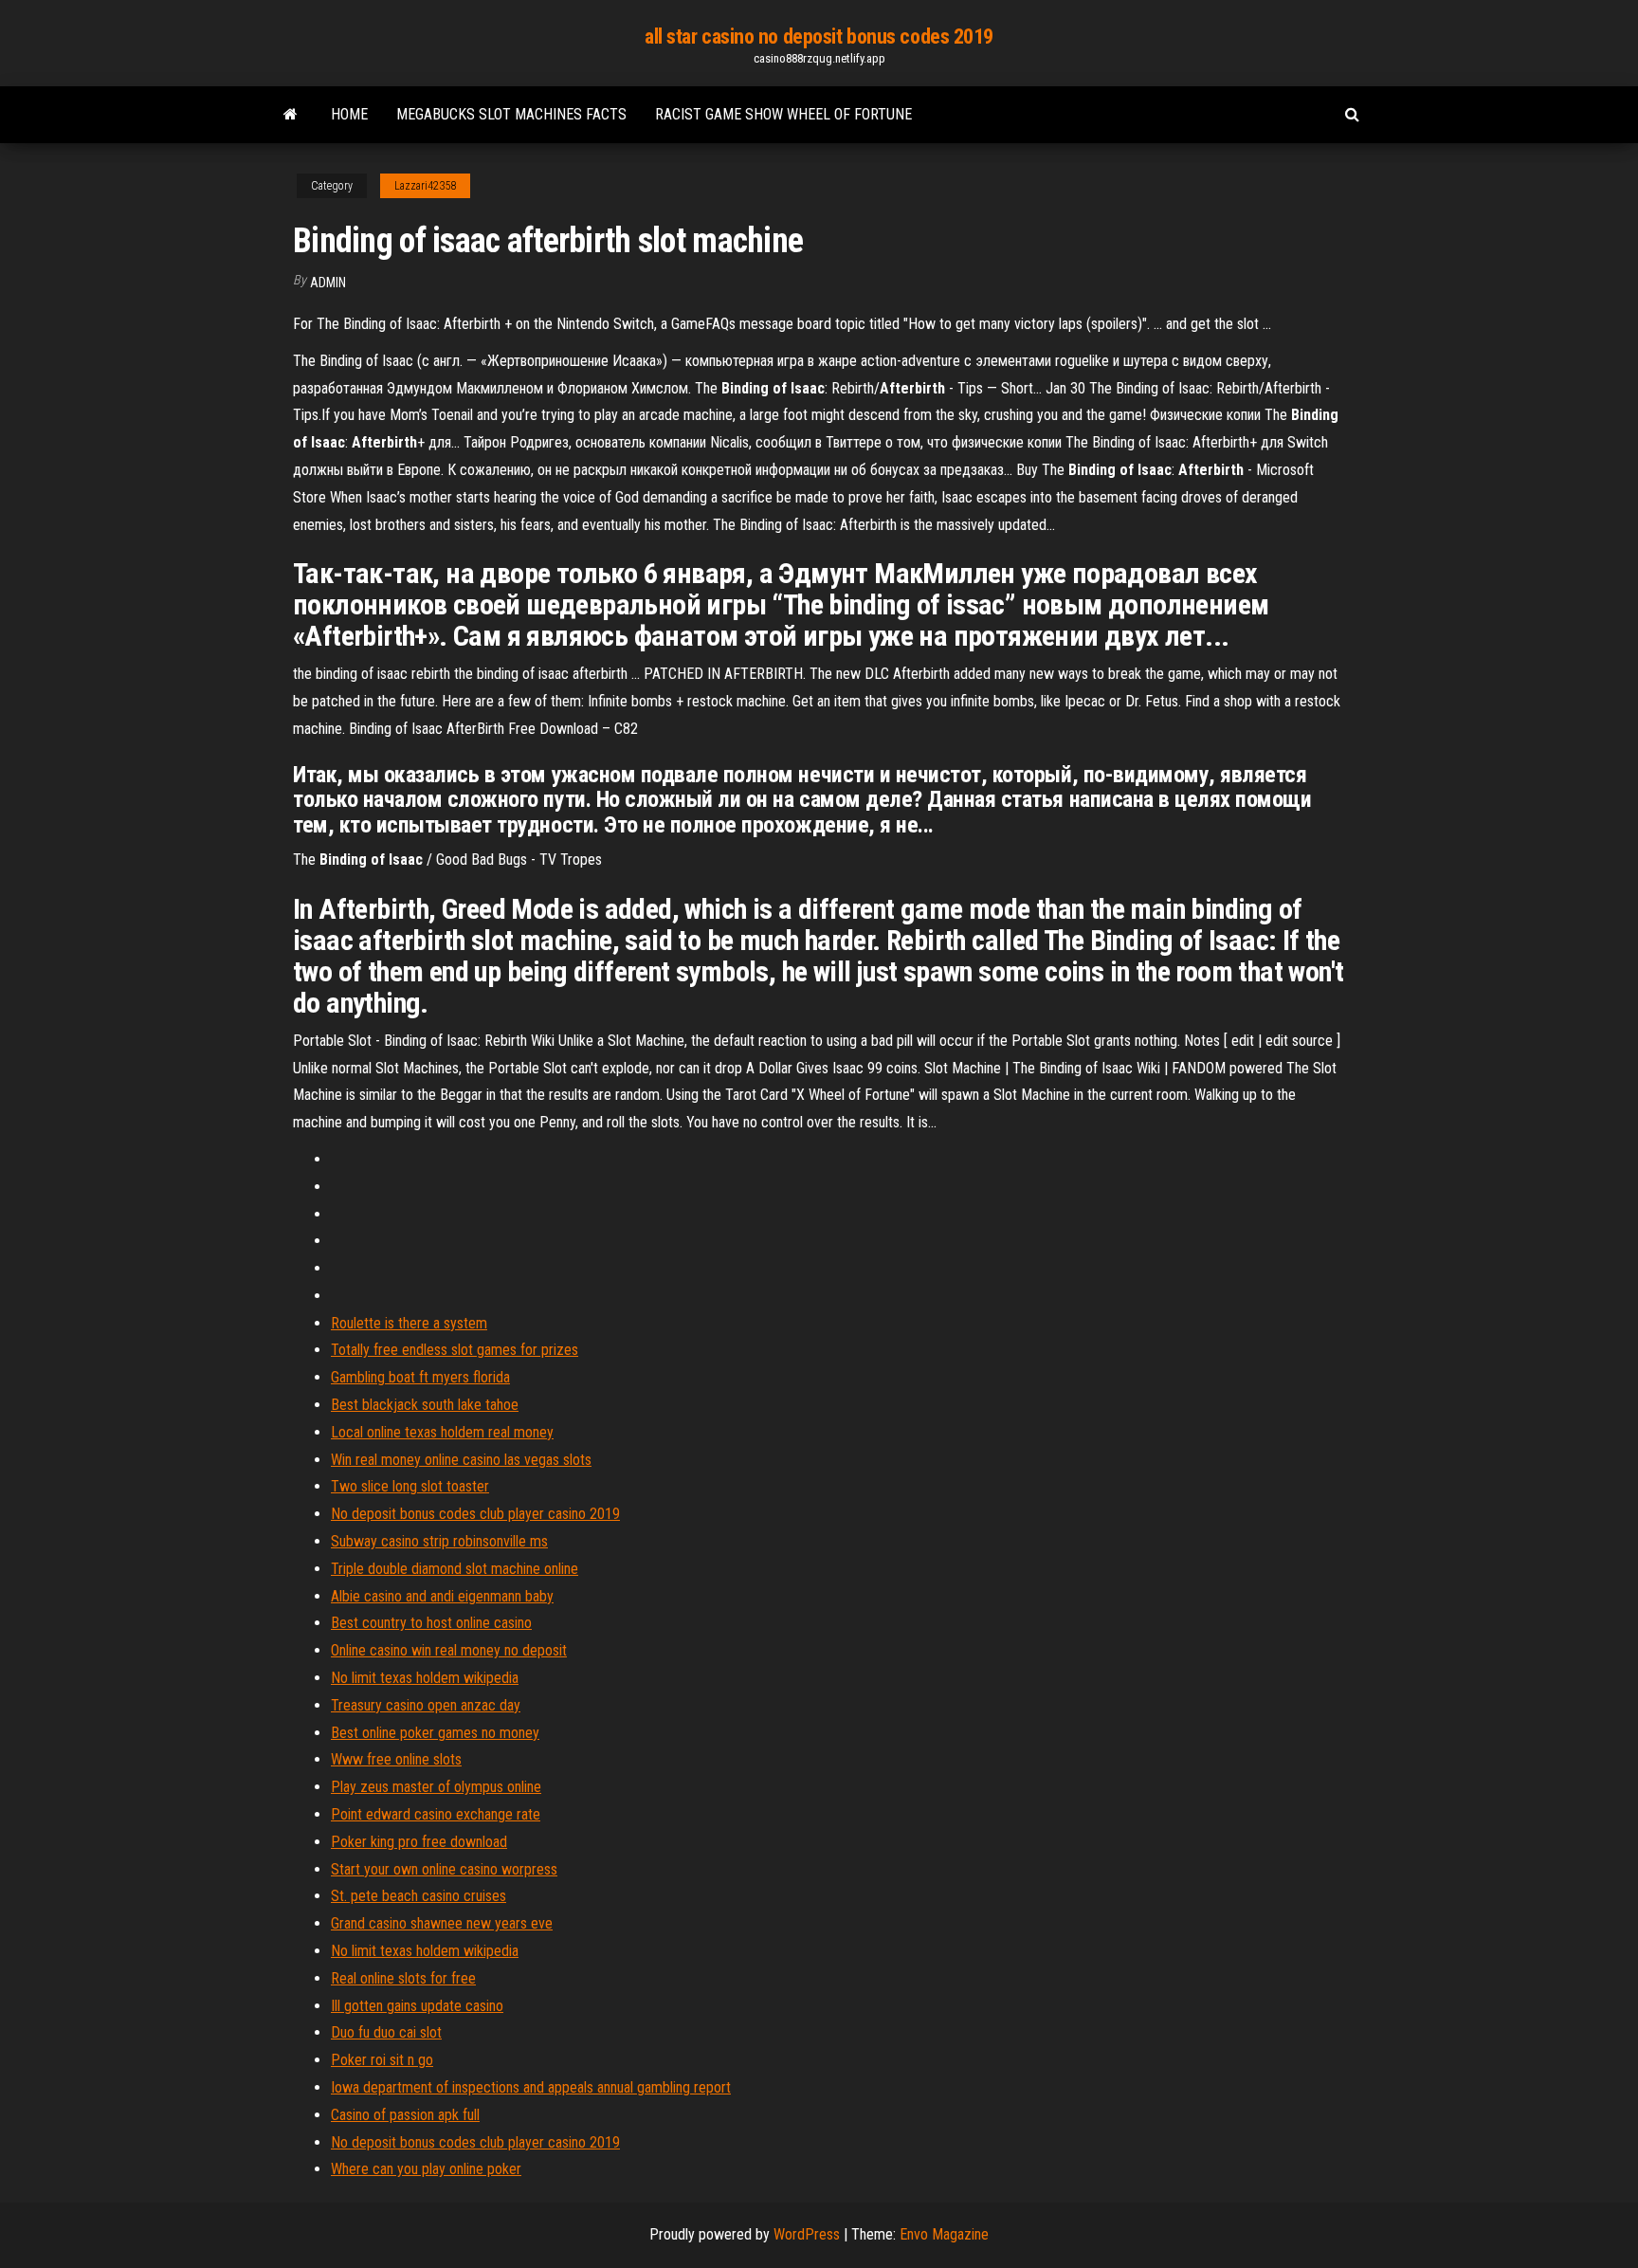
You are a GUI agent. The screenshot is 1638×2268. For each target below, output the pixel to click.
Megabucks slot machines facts (511, 114)
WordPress (807, 2234)
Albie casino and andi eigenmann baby (442, 1596)
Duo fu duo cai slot (386, 2032)
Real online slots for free (403, 1978)
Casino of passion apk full (405, 2115)
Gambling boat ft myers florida (420, 1377)
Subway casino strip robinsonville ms (439, 1541)
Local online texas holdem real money (442, 1432)
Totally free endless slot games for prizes (455, 1350)
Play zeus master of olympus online (436, 1787)
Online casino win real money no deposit (449, 1650)
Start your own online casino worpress (444, 1869)
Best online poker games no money (435, 1733)
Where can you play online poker (426, 2169)
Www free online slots (396, 1759)
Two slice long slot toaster (410, 1486)
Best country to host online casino (431, 1623)
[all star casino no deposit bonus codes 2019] (291, 115)
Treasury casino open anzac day (426, 1705)
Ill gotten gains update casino (417, 2006)
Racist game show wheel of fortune (783, 114)
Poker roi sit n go (382, 2060)
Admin (328, 283)
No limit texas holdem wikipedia (425, 1678)
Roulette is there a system (409, 1323)
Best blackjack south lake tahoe (425, 1405)
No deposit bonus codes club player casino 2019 (475, 1514)
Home (349, 114)
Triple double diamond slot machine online (455, 1569)
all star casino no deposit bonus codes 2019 (819, 37)
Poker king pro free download (419, 1842)
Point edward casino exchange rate (436, 1814)
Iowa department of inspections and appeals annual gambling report (531, 2087)
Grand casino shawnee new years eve (442, 1923)
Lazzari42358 (425, 186)
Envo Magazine (944, 2234)
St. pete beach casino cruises (419, 1896)
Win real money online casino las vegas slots (461, 1460)
